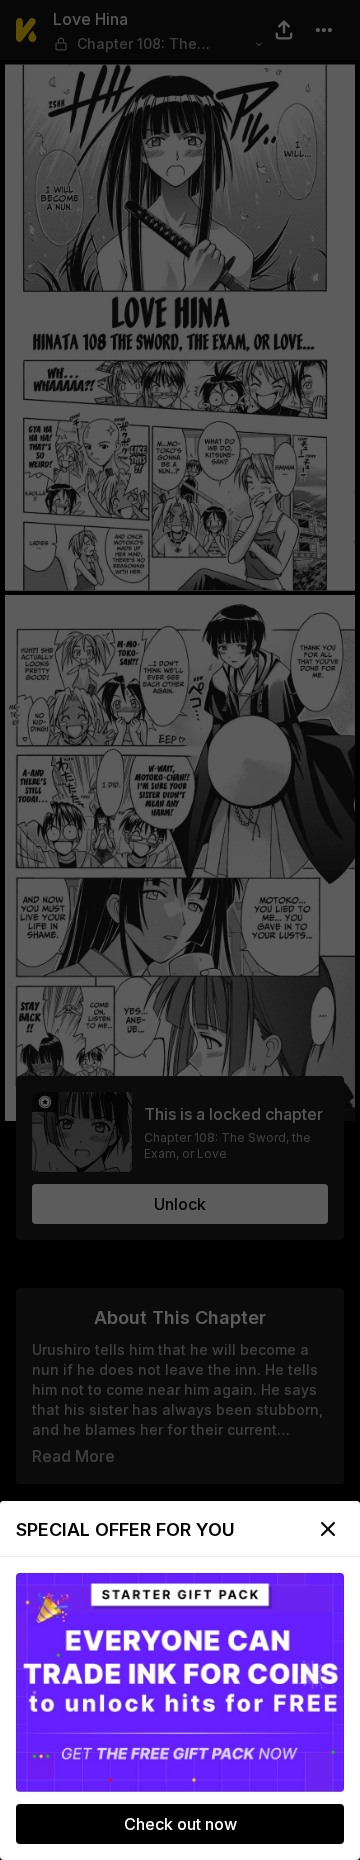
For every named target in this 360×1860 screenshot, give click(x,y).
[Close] (328, 1529)
